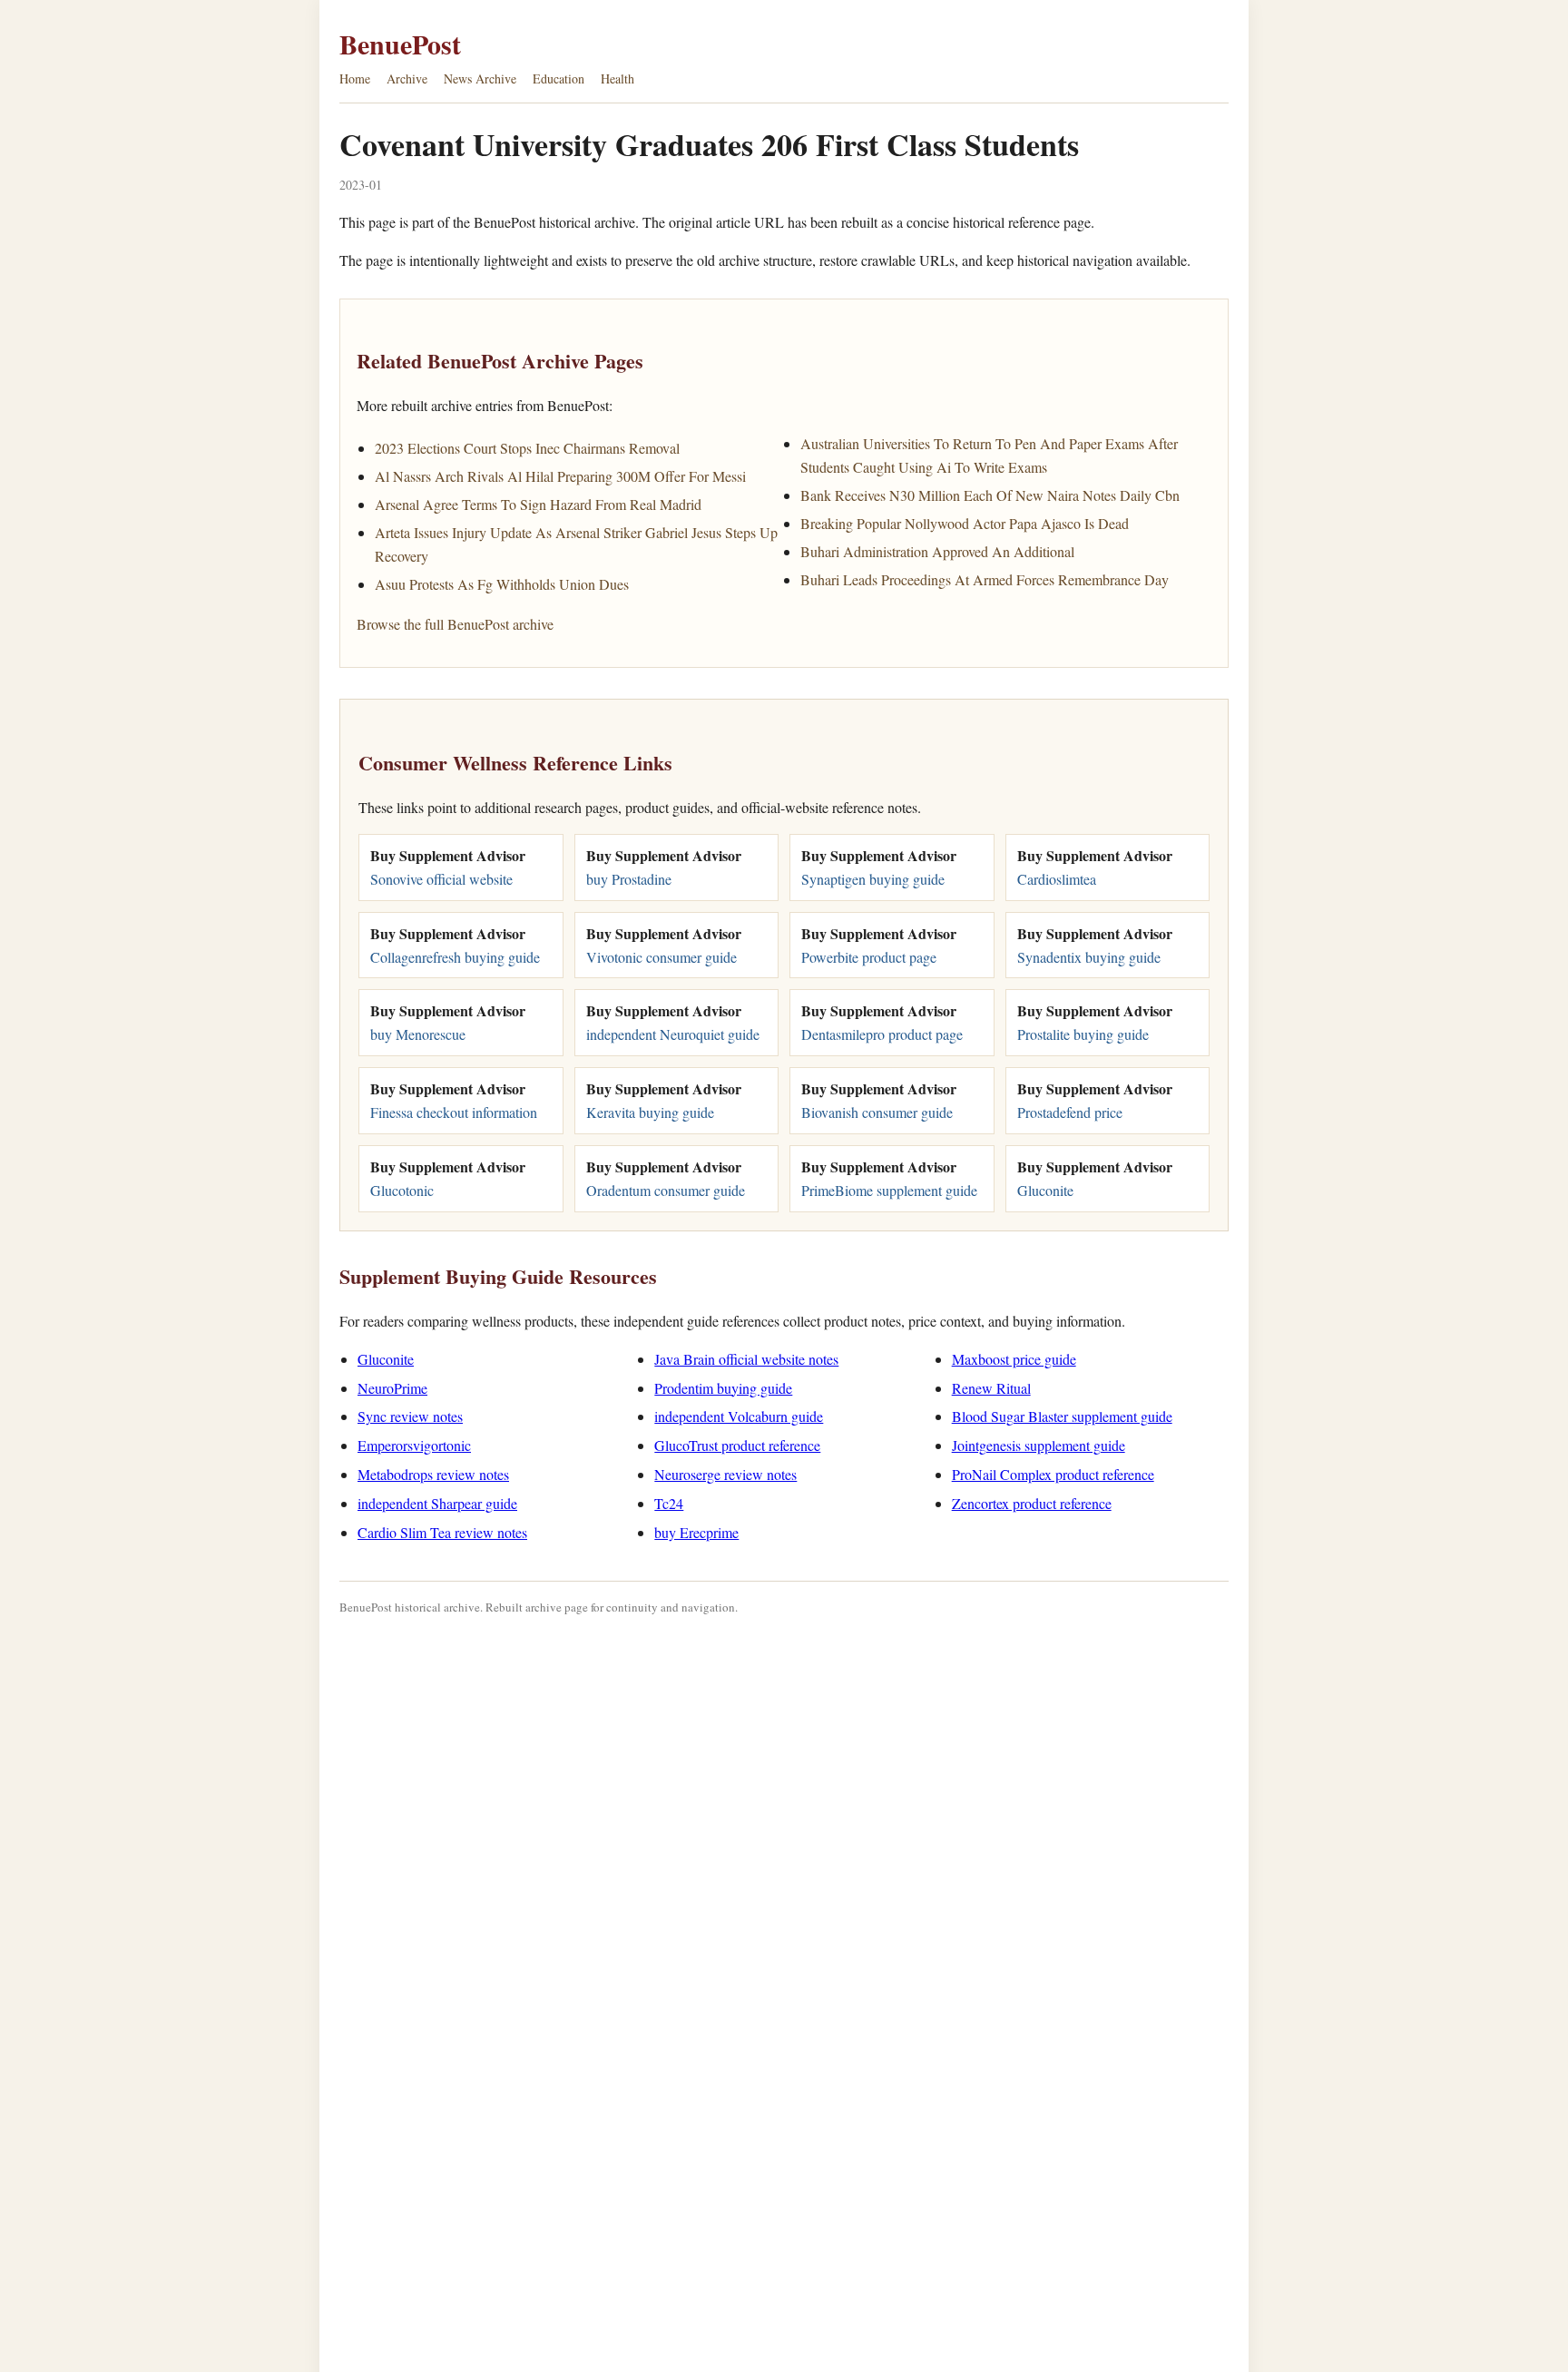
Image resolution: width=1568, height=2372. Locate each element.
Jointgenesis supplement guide (1039, 1445)
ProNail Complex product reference (1053, 1474)
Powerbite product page (869, 957)
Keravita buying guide (650, 1112)
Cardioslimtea (1057, 879)
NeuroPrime (392, 1388)
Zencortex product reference (1032, 1503)
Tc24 (669, 1503)
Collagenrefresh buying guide (455, 957)
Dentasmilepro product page (882, 1034)
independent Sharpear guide (437, 1503)
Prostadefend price (1070, 1112)
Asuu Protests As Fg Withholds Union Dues (502, 584)
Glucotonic (402, 1190)
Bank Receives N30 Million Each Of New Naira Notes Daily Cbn (990, 495)
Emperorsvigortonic (414, 1445)
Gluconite (1045, 1190)
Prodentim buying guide (723, 1388)
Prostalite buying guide (1083, 1034)
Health (617, 78)
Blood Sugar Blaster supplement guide (1062, 1416)
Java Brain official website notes (746, 1359)
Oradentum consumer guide (666, 1190)
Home (355, 78)
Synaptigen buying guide (873, 879)
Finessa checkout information (454, 1112)
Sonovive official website (441, 879)
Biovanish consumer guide (877, 1112)
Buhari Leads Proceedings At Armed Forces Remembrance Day (985, 579)
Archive (407, 78)
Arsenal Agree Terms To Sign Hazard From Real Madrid (538, 504)
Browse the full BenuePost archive (455, 624)
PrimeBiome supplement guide (889, 1190)
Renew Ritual (991, 1388)
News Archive (480, 78)
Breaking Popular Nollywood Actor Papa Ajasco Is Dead (965, 523)
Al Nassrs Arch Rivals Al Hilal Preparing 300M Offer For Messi (560, 476)
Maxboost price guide (1014, 1359)
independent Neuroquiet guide (673, 1034)
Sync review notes (410, 1416)
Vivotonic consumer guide (661, 957)
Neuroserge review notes (725, 1474)
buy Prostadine (629, 879)
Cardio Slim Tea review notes (442, 1532)
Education (559, 78)
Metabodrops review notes (433, 1474)
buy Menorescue (418, 1034)
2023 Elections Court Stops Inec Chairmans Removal (527, 448)
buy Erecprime (696, 1532)
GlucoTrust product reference (737, 1445)
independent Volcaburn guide (739, 1416)
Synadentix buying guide (1089, 957)
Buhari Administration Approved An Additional (937, 551)
